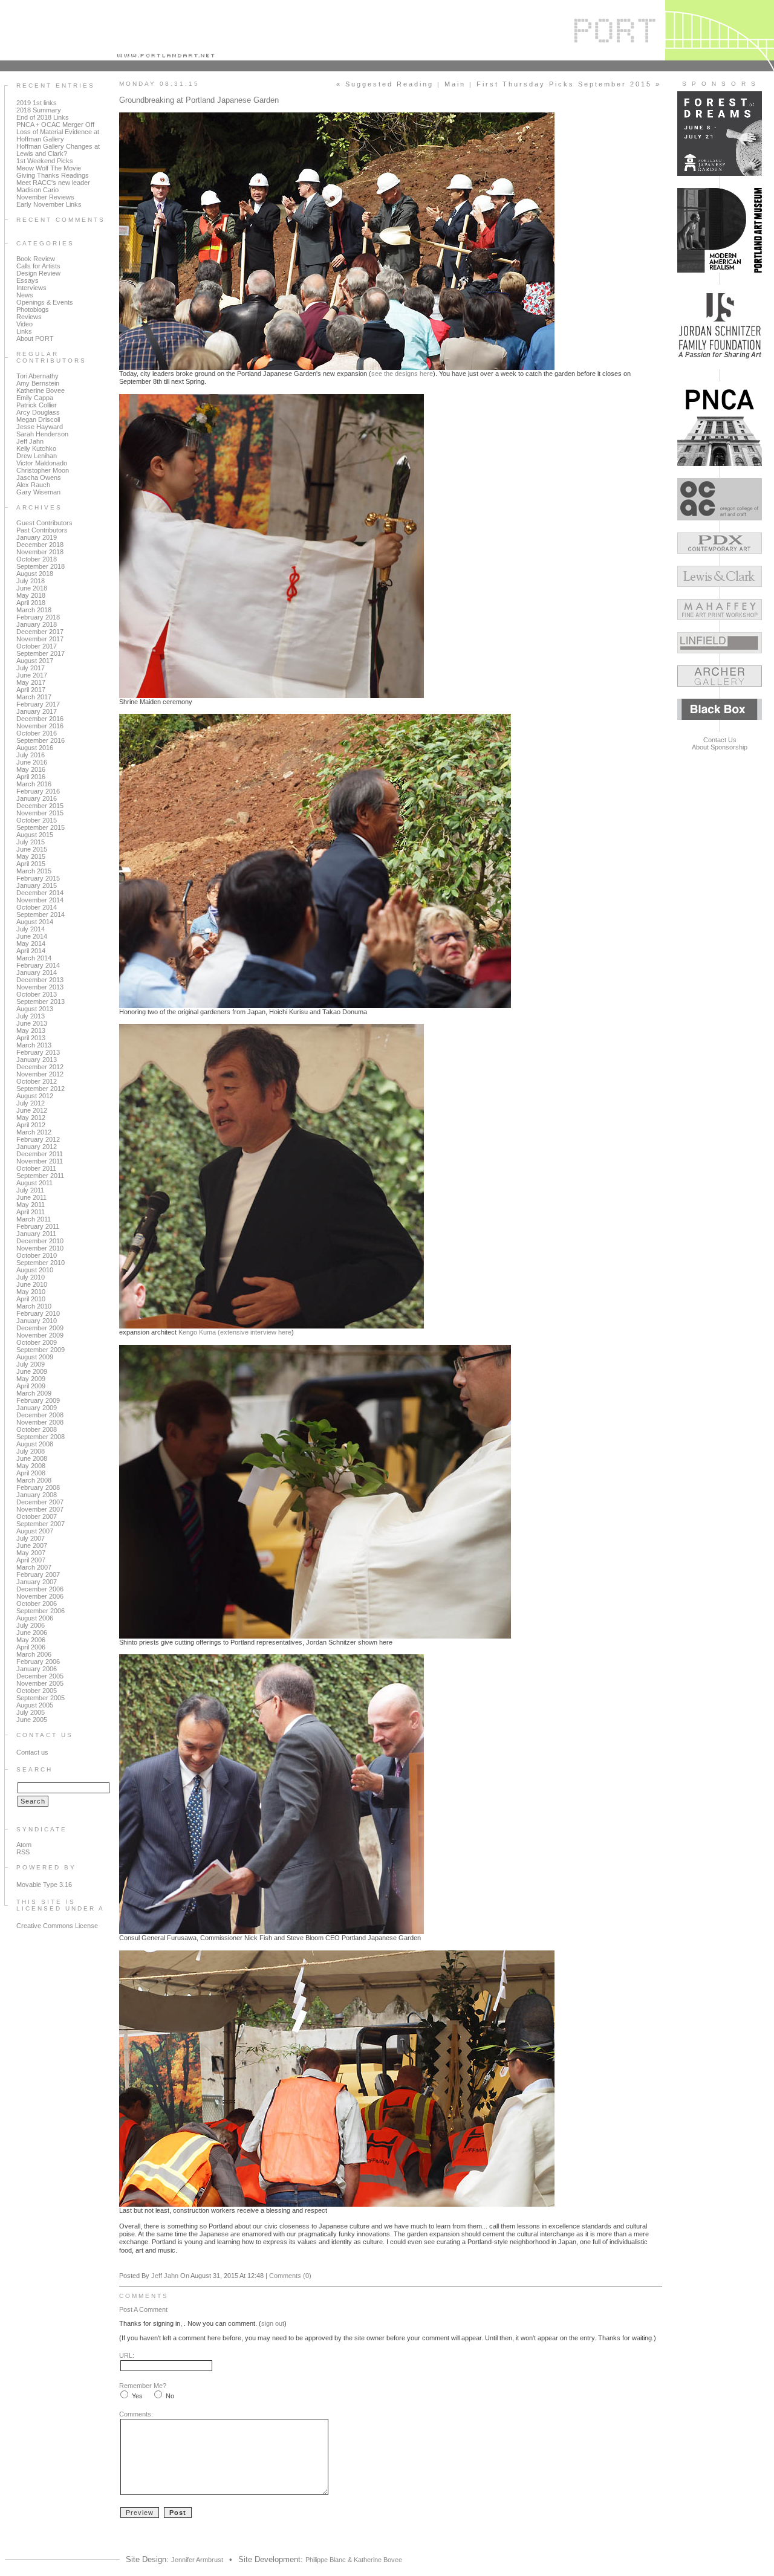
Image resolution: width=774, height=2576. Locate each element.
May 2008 (31, 1466)
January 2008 (37, 1495)
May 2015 (31, 856)
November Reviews (45, 197)
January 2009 (37, 1408)
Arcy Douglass (38, 412)
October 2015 (37, 820)
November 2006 (40, 1596)
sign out (273, 2323)
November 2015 (40, 813)
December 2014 (40, 893)
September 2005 (41, 1698)
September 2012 (41, 1089)
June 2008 (32, 1458)
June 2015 (32, 849)
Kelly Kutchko (36, 448)
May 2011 (31, 1205)
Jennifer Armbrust (197, 2560)
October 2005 (37, 1691)
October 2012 (37, 1081)
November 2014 (40, 900)
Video (24, 324)
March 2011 (34, 1219)
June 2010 (32, 1284)
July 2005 (31, 1712)
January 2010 (37, 1321)
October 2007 (37, 1516)
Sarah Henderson (42, 434)
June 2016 (32, 762)
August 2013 (35, 1009)
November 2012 (40, 1074)
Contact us (32, 1752)
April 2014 (31, 951)
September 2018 (41, 566)
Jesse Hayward (40, 427)
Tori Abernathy (37, 376)
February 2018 (38, 617)
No (170, 2396)
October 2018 (37, 559)
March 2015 (34, 871)
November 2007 (40, 1509)
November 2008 (40, 1422)
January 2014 (37, 972)
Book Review (36, 259)
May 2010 (31, 1292)
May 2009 (31, 1379)
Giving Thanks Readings (53, 175)
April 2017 (31, 690)
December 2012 (40, 1067)
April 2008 (31, 1473)
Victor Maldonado (42, 463)
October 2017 (37, 646)
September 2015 (41, 827)
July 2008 (31, 1451)
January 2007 (37, 1582)
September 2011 (40, 1176)
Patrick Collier (37, 405)
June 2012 (32, 1110)
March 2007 (34, 1567)
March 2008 (34, 1480)
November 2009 (40, 1335)
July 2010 (31, 1277)
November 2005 (40, 1683)
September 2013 (41, 1002)
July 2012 (31, 1103)
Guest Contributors (44, 523)
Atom (24, 1845)
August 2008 (35, 1444)
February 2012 (38, 1139)
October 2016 (37, 733)
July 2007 (31, 1538)
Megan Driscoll (38, 419)
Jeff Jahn (30, 441)
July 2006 (31, 1625)
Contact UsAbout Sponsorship (720, 743)
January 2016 (37, 798)
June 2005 (32, 1720)
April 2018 (31, 603)
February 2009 (38, 1400)
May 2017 (31, 682)
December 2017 (40, 632)
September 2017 (41, 653)
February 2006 (38, 1662)
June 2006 (32, 1633)
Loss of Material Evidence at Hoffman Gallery (58, 135)
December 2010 (40, 1241)
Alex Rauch (33, 485)
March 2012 (34, 1132)
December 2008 (40, 1415)
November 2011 (40, 1161)
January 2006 (37, 1669)
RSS (23, 1852)
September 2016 (41, 740)
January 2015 (37, 885)
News (25, 295)
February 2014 (38, 965)
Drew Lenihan (37, 456)
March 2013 (34, 1045)
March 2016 (34, 784)
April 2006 (31, 1647)
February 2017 (38, 704)
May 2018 (31, 595)
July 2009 (31, 1364)
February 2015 (38, 878)
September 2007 (41, 1524)
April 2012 (31, 1125)
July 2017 (31, 668)
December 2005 (40, 1676)
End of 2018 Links (43, 117)
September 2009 (41, 1350)
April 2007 (31, 1560)
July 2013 (31, 1016)
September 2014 (41, 914)
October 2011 (36, 1168)
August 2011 (34, 1183)
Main (455, 84)
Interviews (31, 288)
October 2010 (37, 1255)
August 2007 (35, 1531)
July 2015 (31, 842)
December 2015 (40, 806)
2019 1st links (37, 103)
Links (24, 331)
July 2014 (31, 929)
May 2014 (31, 943)
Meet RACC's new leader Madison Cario (53, 186)
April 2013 (31, 1038)
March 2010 (34, 1306)
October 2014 (37, 907)
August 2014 (35, 922)
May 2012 (31, 1118)
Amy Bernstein (38, 383)
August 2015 (35, 835)
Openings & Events (45, 302)
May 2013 (31, 1031)
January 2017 (37, 711)
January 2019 (37, 537)
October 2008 (37, 1429)
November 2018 (40, 552)
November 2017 (40, 639)
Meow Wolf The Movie (49, 168)
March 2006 (34, 1654)
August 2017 (35, 661)
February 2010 (38, 1313)
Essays (28, 280)
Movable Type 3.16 (44, 1885)
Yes (137, 2396)
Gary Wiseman (38, 492)
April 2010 (31, 1299)
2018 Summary (39, 110)
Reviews (29, 317)
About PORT (35, 338)
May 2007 (31, 1553)
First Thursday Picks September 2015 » (569, 84)
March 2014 (34, 958)
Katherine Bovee (41, 390)
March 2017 (34, 697)
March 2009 (34, 1393)
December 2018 (40, 545)
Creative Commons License (57, 1926)
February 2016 (38, 791)
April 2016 (31, 777)
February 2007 (38, 1574)
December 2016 (40, 719)
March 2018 (34, 610)
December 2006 (40, 1589)
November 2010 (40, 1248)
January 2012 (37, 1147)
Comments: (136, 2414)
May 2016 (31, 769)
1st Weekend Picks (45, 161)
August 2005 (35, 1705)
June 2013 (32, 1023)
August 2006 (35, 1618)
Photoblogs (33, 309)
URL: (127, 2355)
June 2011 (31, 1197)
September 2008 (41, 1437)
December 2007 (40, 1502)
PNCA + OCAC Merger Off (55, 125)
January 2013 (37, 1060)
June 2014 (32, 936)
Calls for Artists (38, 266)
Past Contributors (42, 530)
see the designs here (402, 374)
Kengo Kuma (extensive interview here (235, 1332)
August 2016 (35, 748)
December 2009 (40, 1328)
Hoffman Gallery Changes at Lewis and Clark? (58, 150)
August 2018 (35, 574)
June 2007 (32, 1545)
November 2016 (40, 726)
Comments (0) (290, 2276)
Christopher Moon (43, 470)
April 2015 (31, 864)
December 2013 (40, 980)
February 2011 (38, 1226)
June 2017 (32, 675)
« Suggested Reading (385, 84)
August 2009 (35, 1357)
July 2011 (30, 1190)
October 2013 (37, 994)
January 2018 (37, 624)
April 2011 (31, 1212)
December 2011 (40, 1154)
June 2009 (32, 1371)
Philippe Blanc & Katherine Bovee (354, 2560)
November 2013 (40, 987)
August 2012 (35, 1096)
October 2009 (37, 1342)
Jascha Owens (39, 477)
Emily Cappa (35, 398)
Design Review (38, 273)
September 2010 (41, 1263)
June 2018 (32, 588)
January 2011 (36, 1234)
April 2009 (31, 1386)
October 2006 (37, 1604)
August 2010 (35, 1270)
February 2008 (38, 1487)
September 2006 (41, 1611)
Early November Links (49, 204)
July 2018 (31, 581)
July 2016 (31, 755)
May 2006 (31, 1640)
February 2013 (38, 1052)
